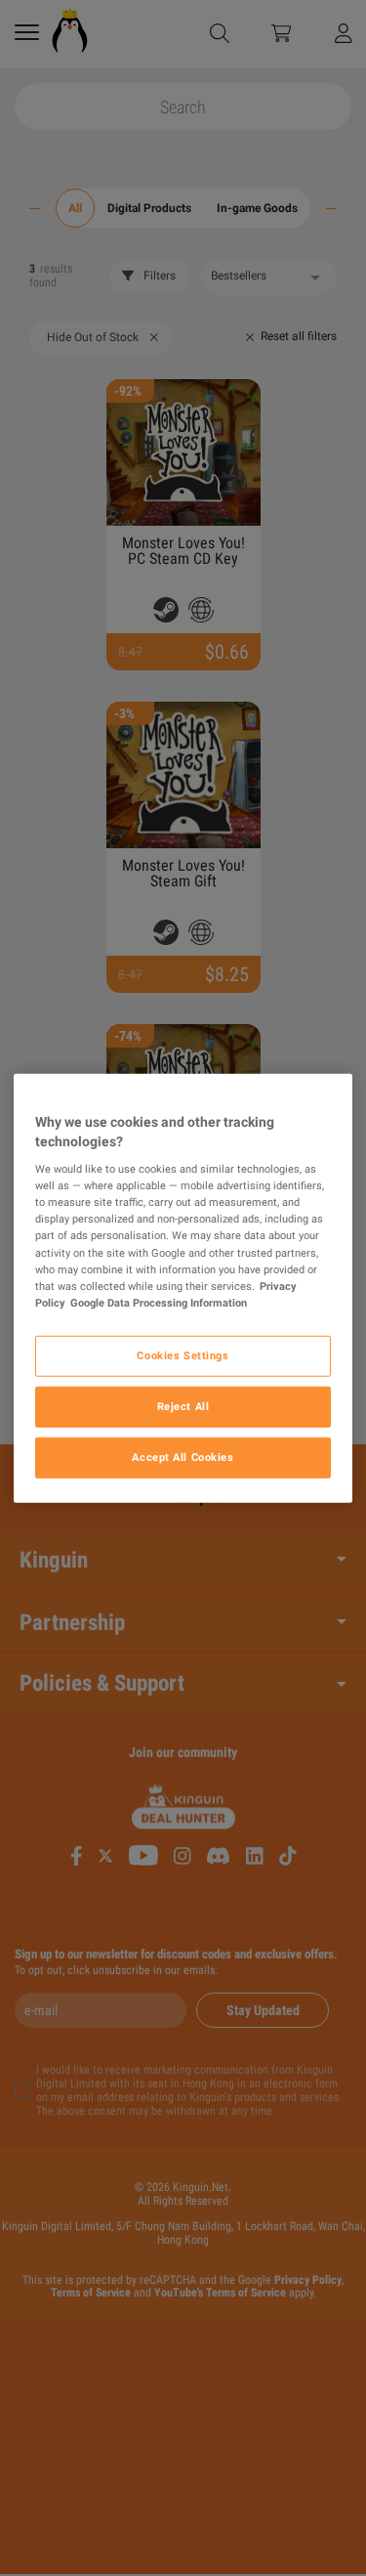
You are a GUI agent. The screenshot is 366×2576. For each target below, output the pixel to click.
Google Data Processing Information (159, 1302)
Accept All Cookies (183, 1456)
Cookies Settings (183, 1354)
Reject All (183, 1405)
